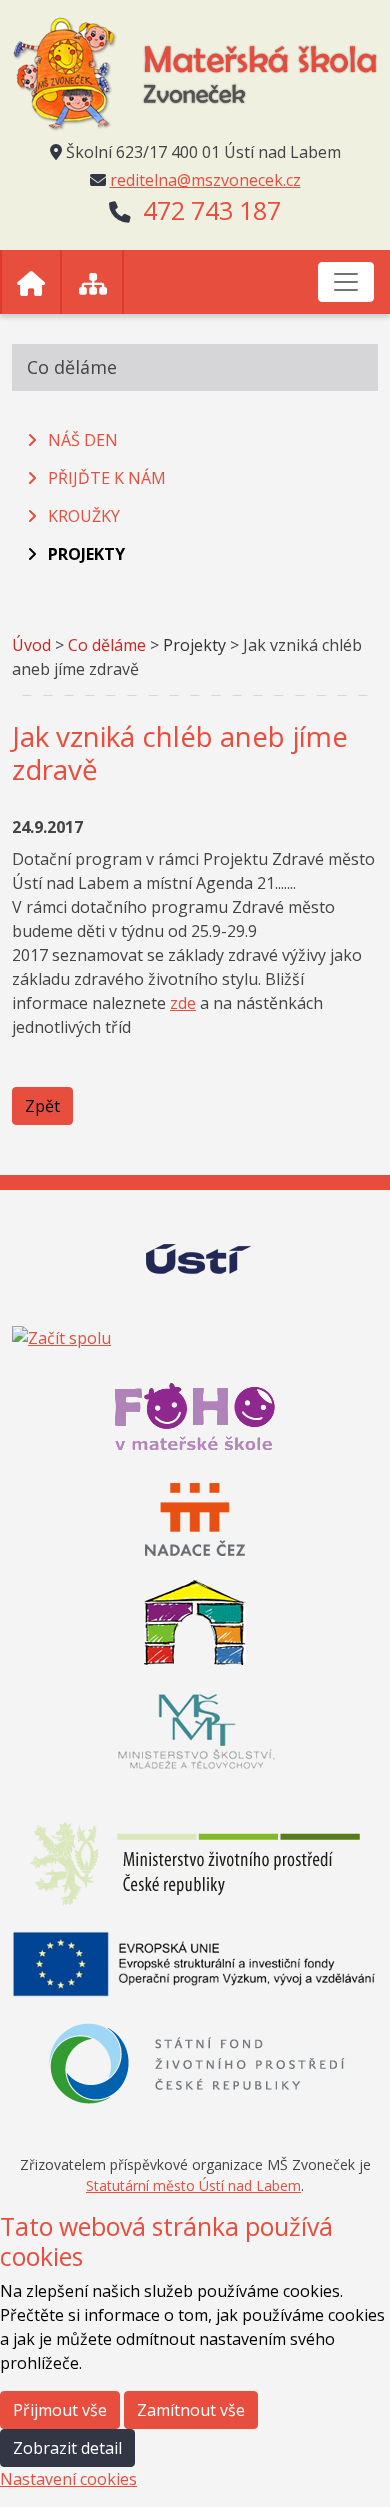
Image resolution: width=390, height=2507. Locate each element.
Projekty (86, 554)
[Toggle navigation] (346, 282)
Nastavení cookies (68, 2479)
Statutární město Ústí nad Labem (193, 2185)
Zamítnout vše (191, 2410)
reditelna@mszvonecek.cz (205, 180)
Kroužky (84, 516)
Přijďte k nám (107, 478)
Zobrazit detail (67, 2448)
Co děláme (107, 645)
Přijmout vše (60, 2410)
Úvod (31, 645)
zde (183, 1003)
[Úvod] (31, 282)
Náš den (83, 440)
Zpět (42, 1106)
